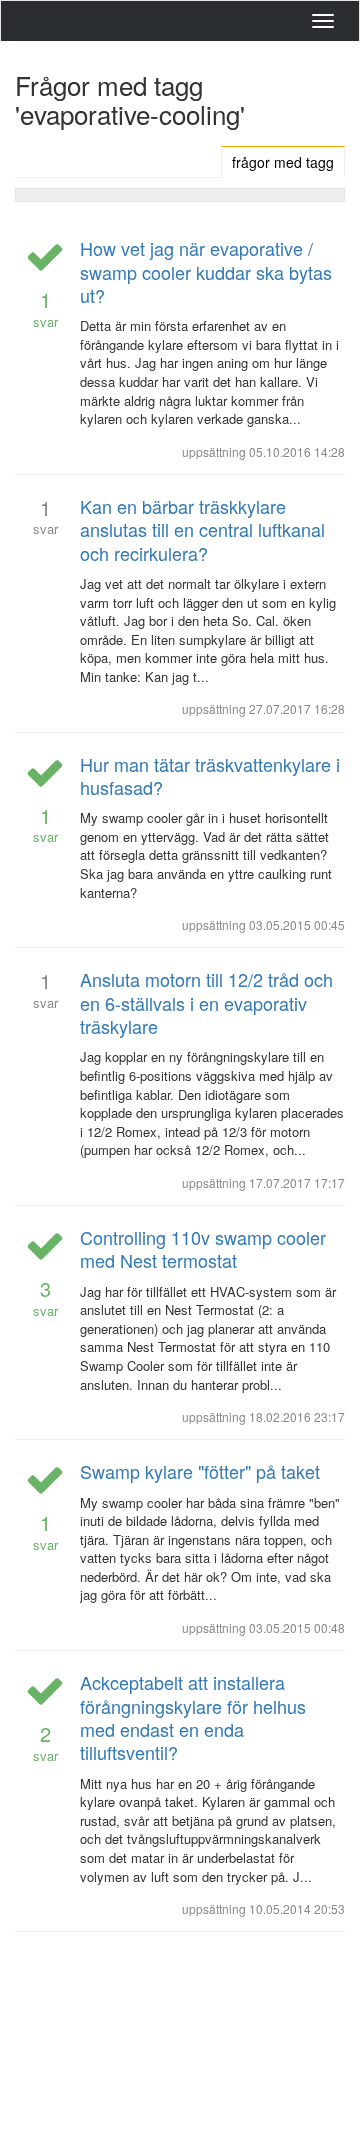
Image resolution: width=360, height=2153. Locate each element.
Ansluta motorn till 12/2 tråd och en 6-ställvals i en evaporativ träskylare (206, 1002)
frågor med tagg (283, 162)
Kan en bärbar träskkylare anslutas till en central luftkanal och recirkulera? (202, 529)
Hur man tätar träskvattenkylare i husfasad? (210, 775)
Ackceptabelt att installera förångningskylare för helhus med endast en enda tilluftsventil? (193, 1717)
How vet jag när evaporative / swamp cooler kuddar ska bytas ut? (206, 271)
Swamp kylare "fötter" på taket (200, 1471)
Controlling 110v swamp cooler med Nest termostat (203, 1248)
